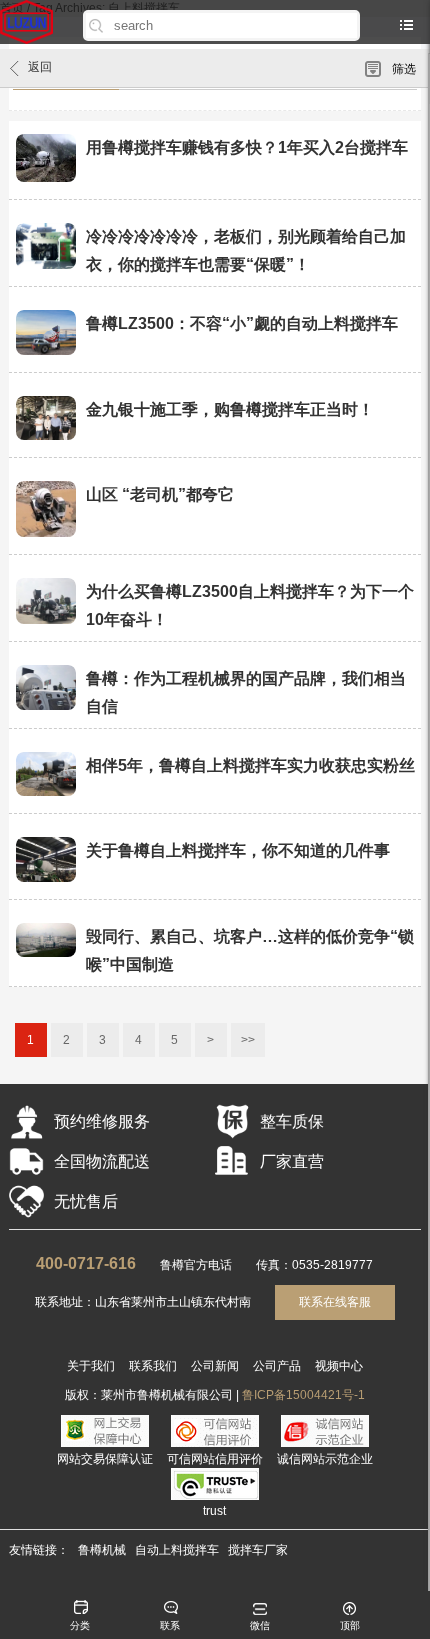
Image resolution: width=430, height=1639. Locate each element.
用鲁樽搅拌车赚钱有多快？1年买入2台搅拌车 (247, 147)
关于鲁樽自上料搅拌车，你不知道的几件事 (238, 850)
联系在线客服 (335, 1302)
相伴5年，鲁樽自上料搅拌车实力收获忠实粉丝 (250, 765)
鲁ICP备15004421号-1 (303, 1395)
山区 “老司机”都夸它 (160, 494)
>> (248, 1040)
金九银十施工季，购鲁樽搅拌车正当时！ (230, 409)
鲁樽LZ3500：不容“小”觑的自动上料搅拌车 (242, 323)
